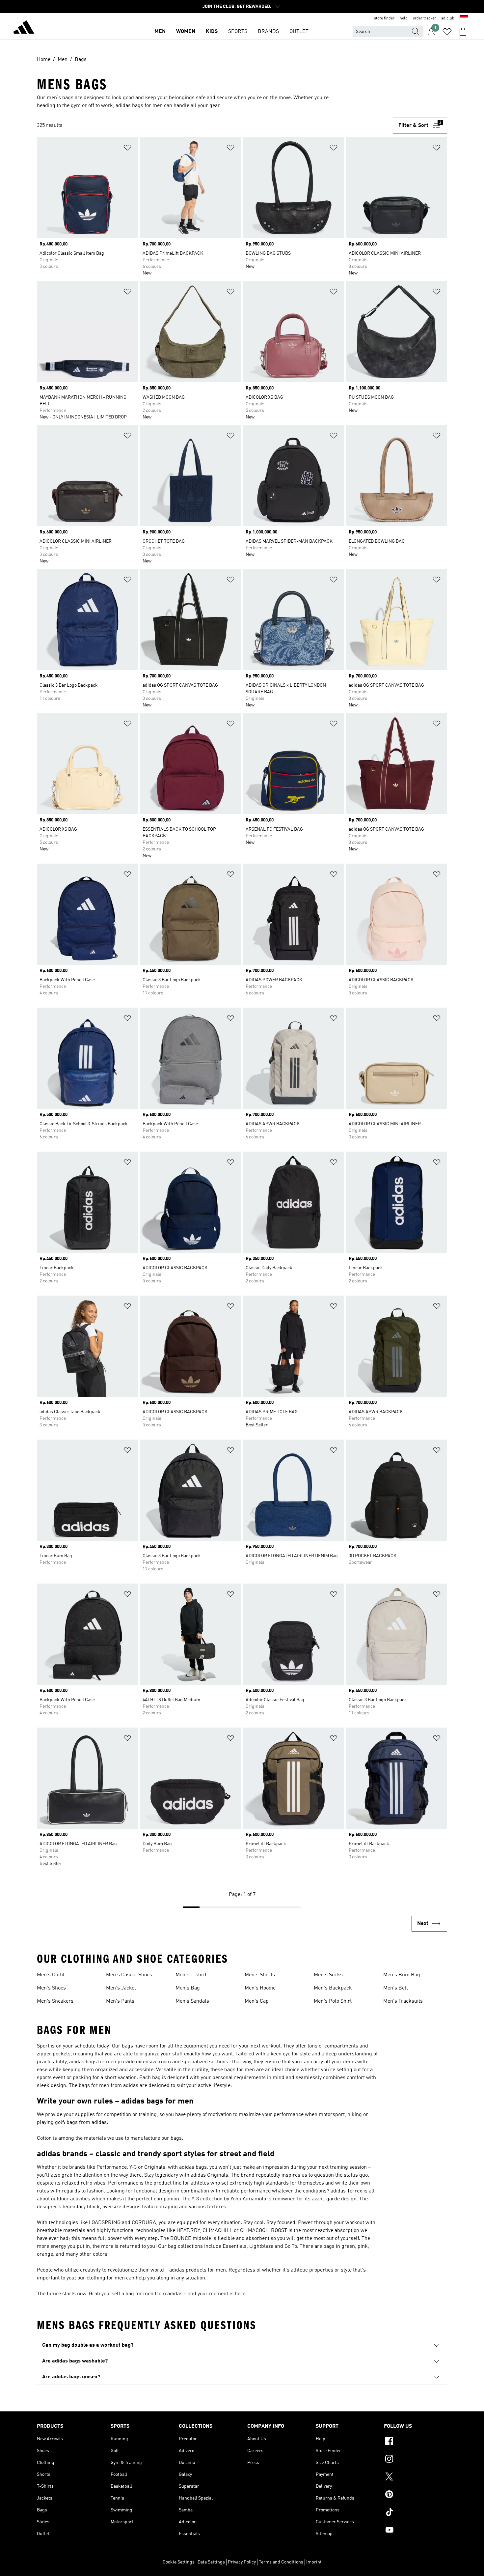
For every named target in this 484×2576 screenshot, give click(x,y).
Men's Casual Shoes (129, 1975)
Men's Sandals (192, 2001)
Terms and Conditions (281, 2562)
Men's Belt (396, 1988)
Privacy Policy (242, 2562)
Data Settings (211, 2562)
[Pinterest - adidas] (416, 2495)
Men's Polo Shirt (333, 2001)
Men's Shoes (51, 1988)
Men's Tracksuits (403, 2001)
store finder (384, 18)
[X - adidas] (416, 2477)
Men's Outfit (51, 1975)
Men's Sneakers (55, 2001)
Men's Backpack (333, 1988)
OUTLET (299, 32)
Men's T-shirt (191, 1975)
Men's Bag (188, 1988)
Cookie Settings (179, 2562)
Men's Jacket (121, 1988)
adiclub (448, 18)
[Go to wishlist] (447, 32)
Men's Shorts (260, 1975)
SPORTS (238, 32)
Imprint (314, 2562)
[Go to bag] (463, 32)
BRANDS (268, 32)
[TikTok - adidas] (416, 2513)
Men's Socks (328, 1975)
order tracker (424, 18)
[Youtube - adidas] (416, 2531)
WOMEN (186, 32)
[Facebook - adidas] (416, 2442)
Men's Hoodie (260, 1988)
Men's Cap (257, 2001)
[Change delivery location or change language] (464, 18)
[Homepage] (24, 28)
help (404, 18)
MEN (160, 32)
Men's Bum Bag (402, 1975)
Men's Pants (120, 2001)
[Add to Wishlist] (127, 149)
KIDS (212, 32)
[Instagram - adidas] (416, 2460)
